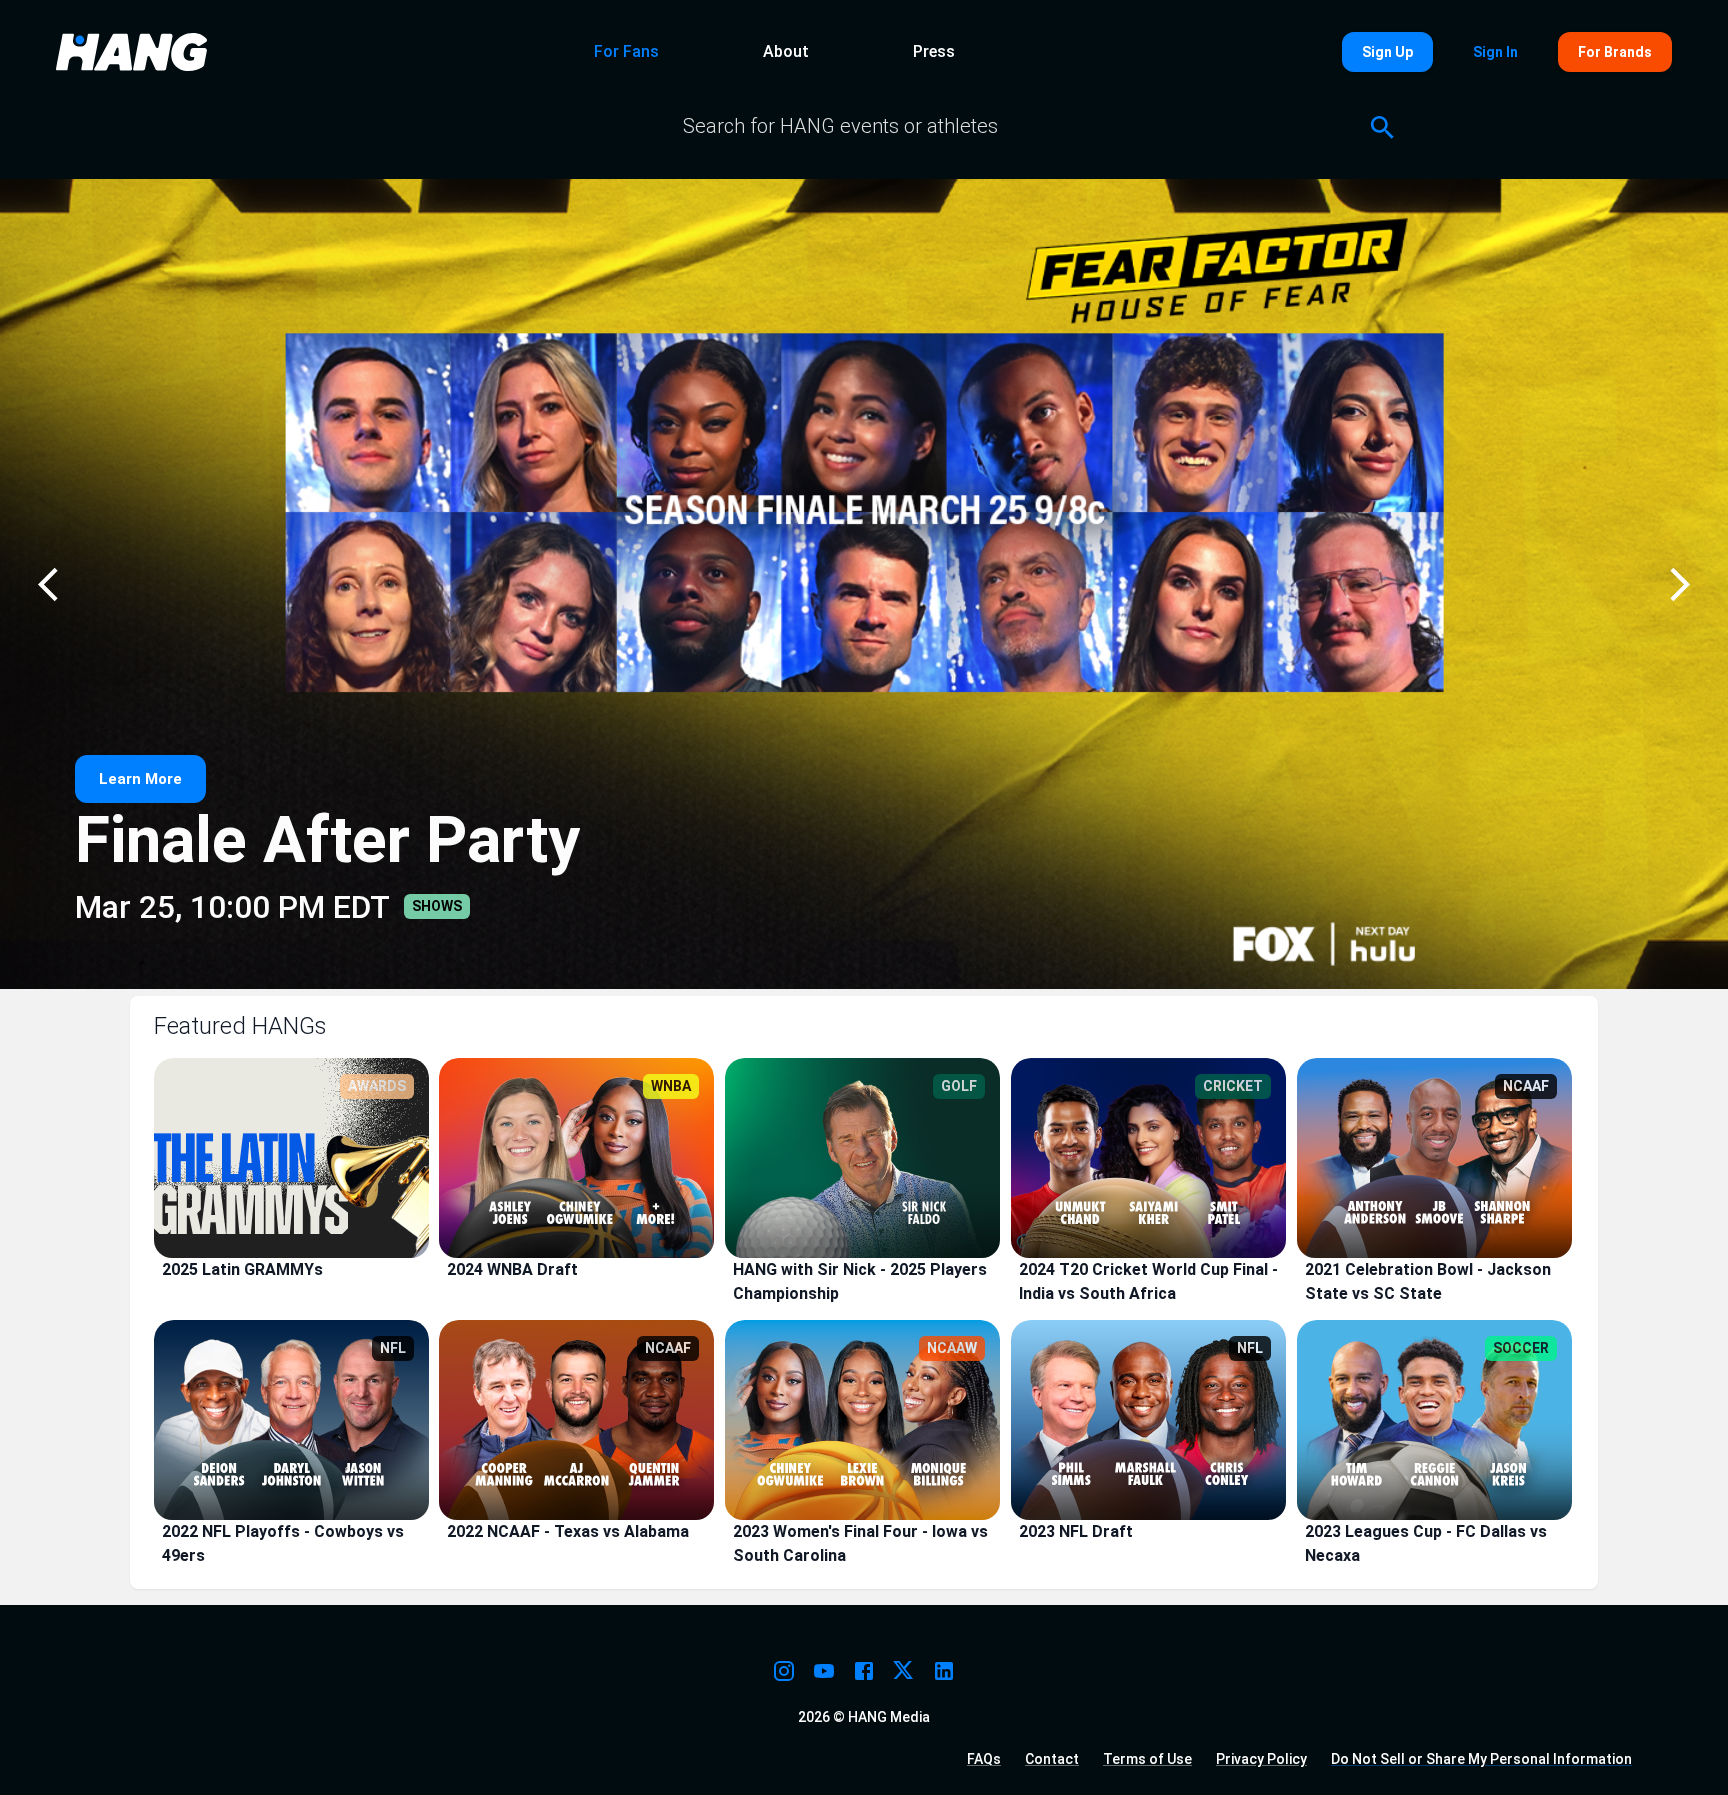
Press (934, 51)
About (786, 51)
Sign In (1495, 52)
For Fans (626, 51)
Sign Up (1387, 52)
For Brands (1615, 52)
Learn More (140, 779)
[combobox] (840, 126)
